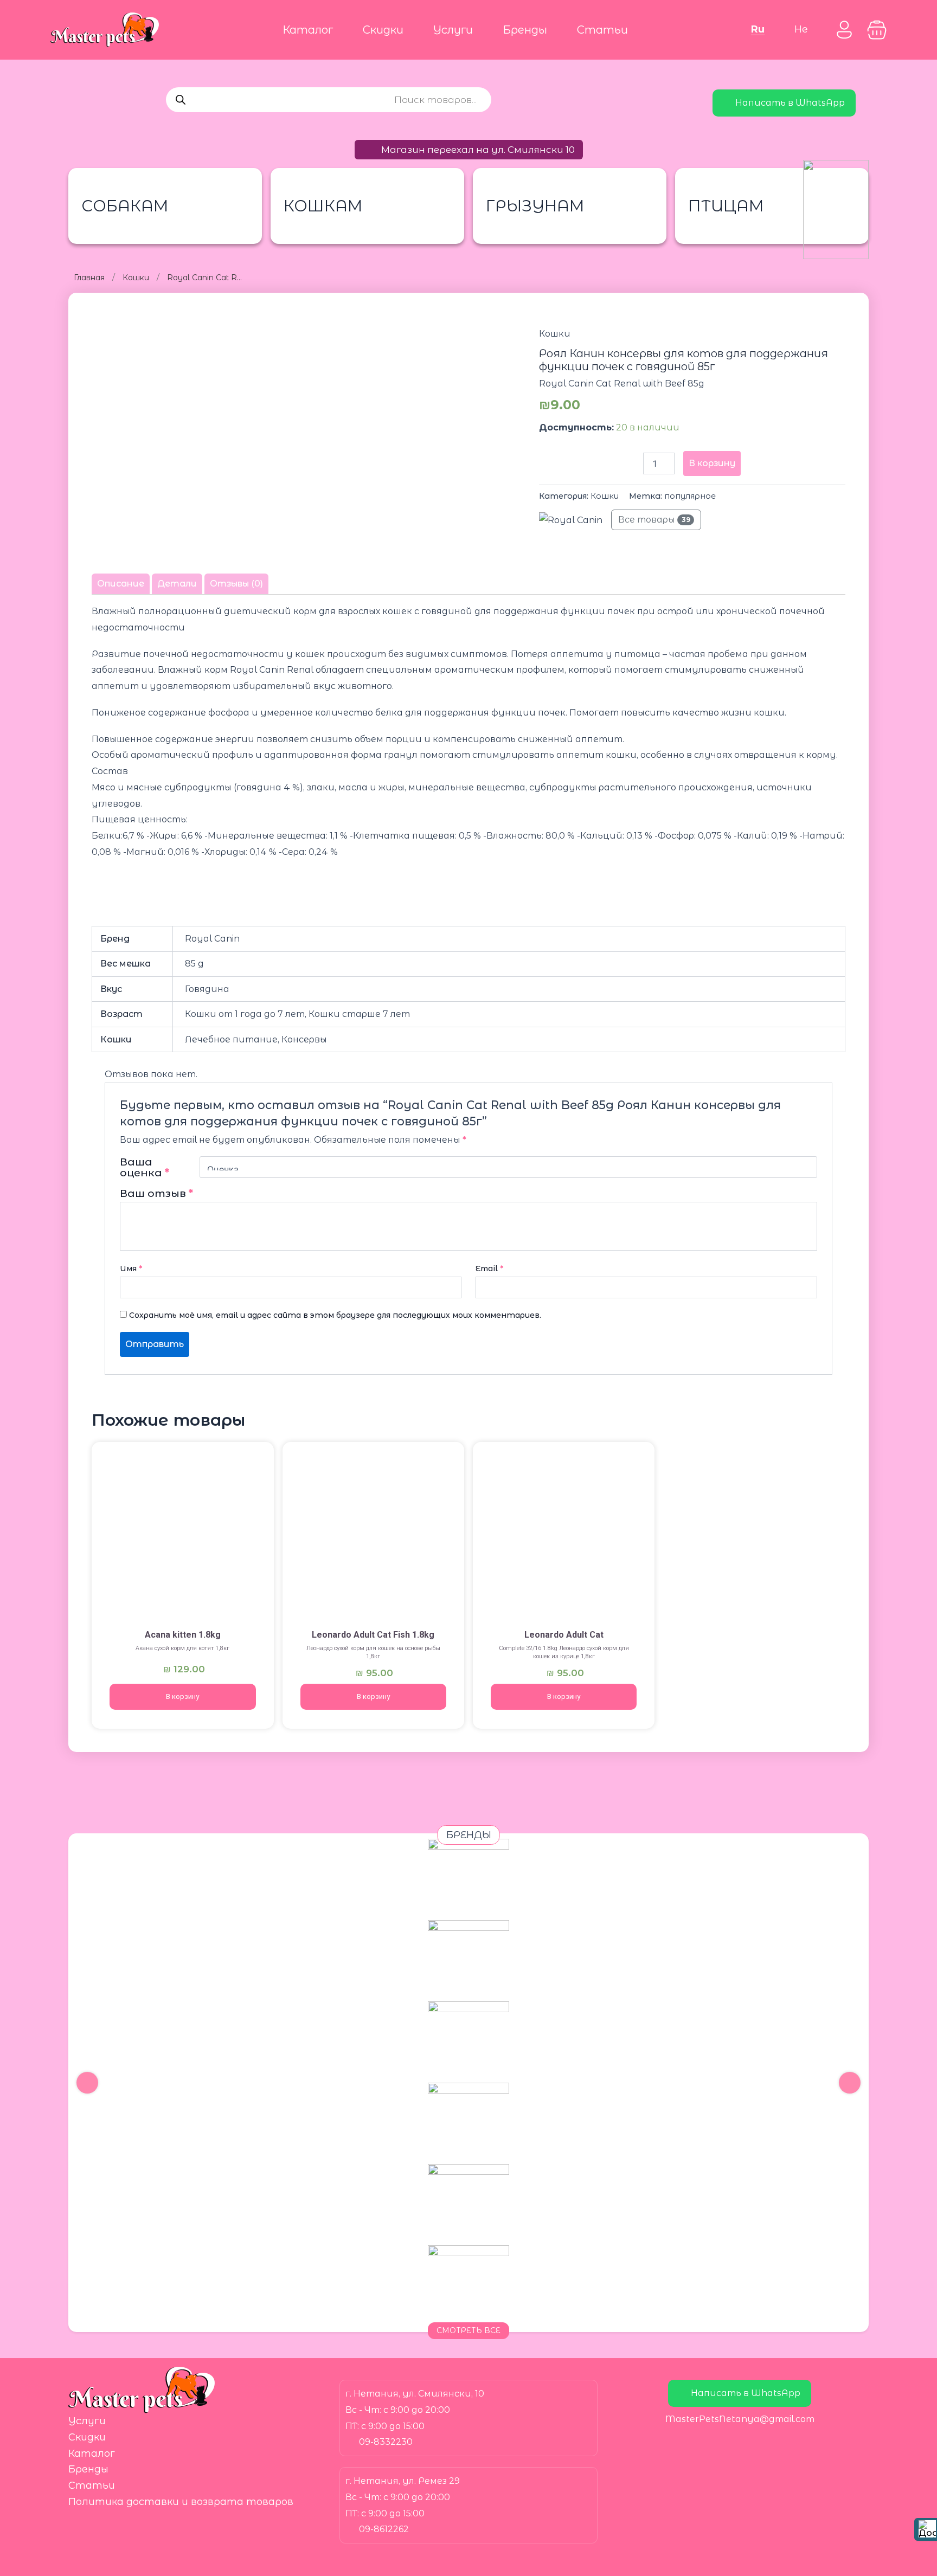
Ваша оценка (145, 1167)
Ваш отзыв (156, 1193)
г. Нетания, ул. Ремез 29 (403, 2481)
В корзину (712, 463)
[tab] (121, 584)
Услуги (453, 30)
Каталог (308, 30)
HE (801, 29)
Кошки (136, 278)
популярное (690, 496)
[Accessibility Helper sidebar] (926, 2529)
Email (489, 1268)
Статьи (602, 30)
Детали (177, 584)
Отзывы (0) (236, 584)
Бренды (525, 30)
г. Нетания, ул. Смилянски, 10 (415, 2394)
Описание (121, 584)
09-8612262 (384, 2529)
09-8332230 (386, 2442)
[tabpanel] (468, 787)
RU (758, 29)
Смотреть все (468, 2330)
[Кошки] (182, 1534)
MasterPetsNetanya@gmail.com (740, 2419)
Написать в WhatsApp (790, 103)
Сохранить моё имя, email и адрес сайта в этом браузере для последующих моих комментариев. (335, 1315)
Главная (89, 278)
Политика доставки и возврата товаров (181, 2502)
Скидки (383, 30)
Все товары (654, 520)
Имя (131, 1268)
